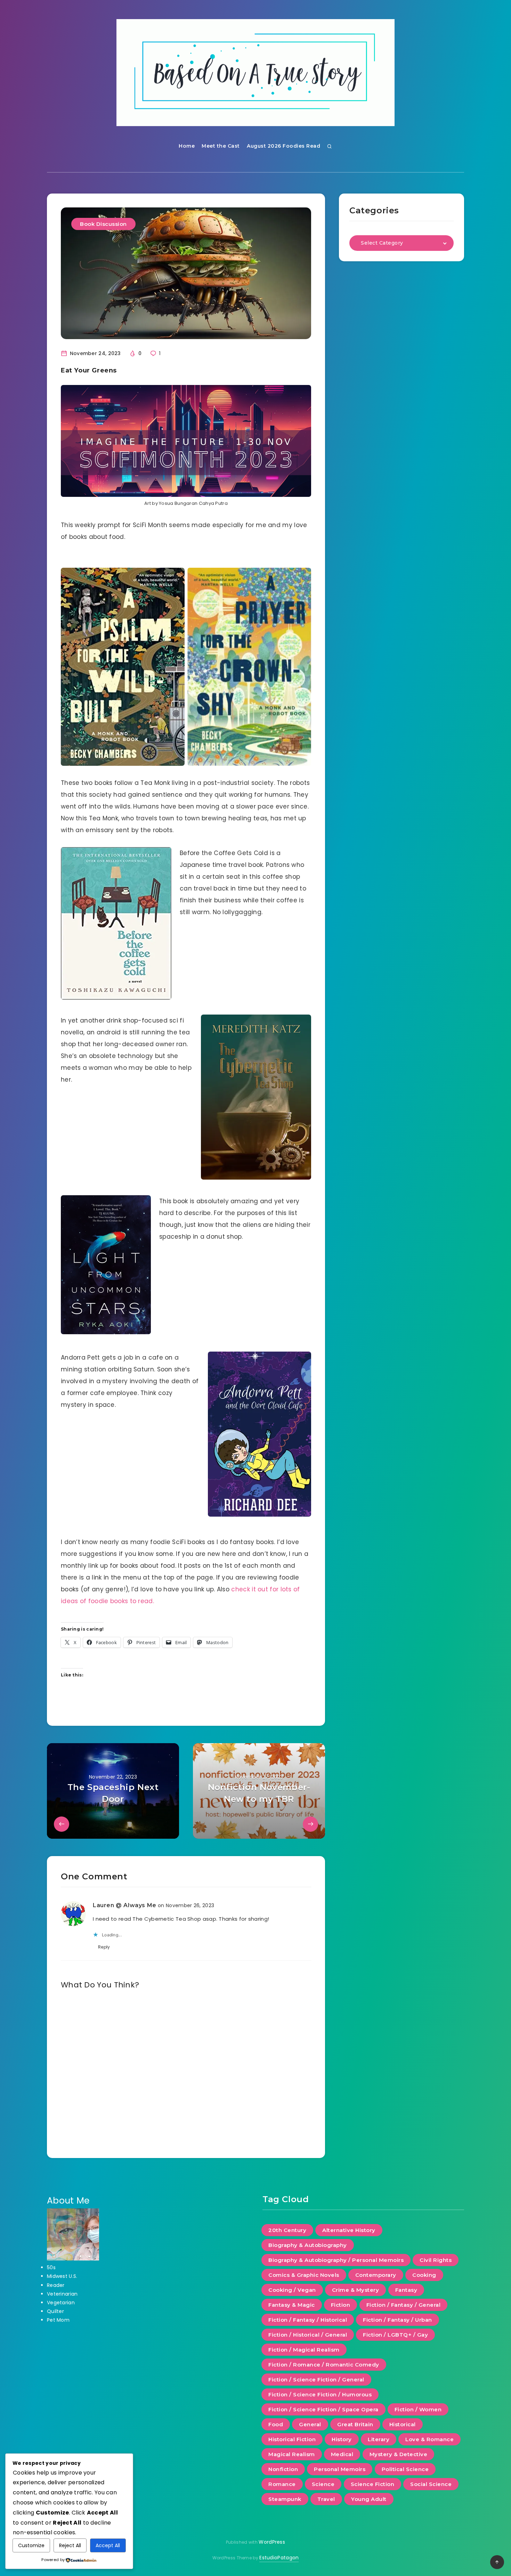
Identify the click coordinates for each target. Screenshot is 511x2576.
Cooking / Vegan (292, 2290)
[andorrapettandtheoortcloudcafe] (259, 1434)
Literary (379, 2439)
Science (323, 2484)
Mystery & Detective (399, 2454)
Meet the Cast (221, 146)
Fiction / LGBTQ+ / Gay (395, 2335)
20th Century (287, 2230)
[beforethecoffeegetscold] (116, 923)
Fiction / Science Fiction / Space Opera (323, 2409)
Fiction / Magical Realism (304, 2350)
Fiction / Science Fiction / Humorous (320, 2394)
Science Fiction (373, 2484)
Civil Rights (436, 2260)
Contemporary (376, 2275)
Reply (104, 1947)
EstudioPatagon (279, 2558)
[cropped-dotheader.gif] (255, 73)
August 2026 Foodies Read (283, 146)
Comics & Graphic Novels (304, 2275)
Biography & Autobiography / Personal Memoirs (336, 2260)
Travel (326, 2499)
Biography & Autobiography (308, 2245)
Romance (282, 2484)
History (342, 2439)
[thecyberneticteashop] (256, 1097)
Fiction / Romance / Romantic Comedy (324, 2365)
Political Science (405, 2469)
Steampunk (285, 2499)
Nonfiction (283, 2469)
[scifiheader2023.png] (186, 441)
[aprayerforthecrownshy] (249, 667)
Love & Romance (429, 2439)
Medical (342, 2454)
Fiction (341, 2305)
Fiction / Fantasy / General (404, 2305)
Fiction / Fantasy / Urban (398, 2320)
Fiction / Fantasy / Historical (308, 2320)
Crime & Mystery (356, 2290)
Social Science (431, 2484)
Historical (403, 2424)
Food (276, 2424)
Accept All (108, 2545)
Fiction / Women (418, 2409)
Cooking (424, 2275)
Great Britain (355, 2424)
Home (187, 146)
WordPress (272, 2542)
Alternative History (349, 2230)
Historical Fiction (292, 2439)
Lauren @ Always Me (125, 1905)
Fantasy (406, 2290)
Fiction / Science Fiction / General (316, 2380)
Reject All (70, 2545)
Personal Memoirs (340, 2469)
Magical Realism (292, 2454)
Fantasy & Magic (292, 2305)
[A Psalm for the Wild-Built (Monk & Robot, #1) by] (123, 667)
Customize (31, 2545)
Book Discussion (103, 224)
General (310, 2424)
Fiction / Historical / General (308, 2335)
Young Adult (369, 2499)
